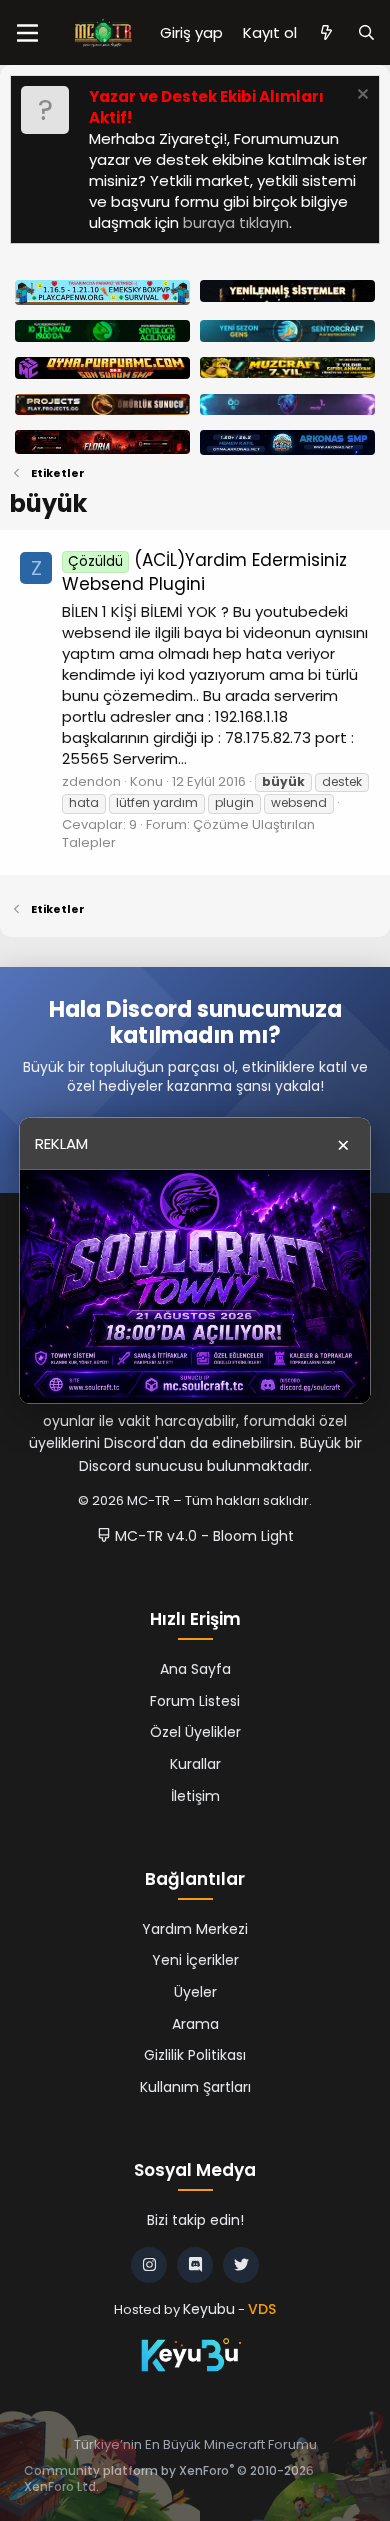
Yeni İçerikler (195, 1960)
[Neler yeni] (326, 32)
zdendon (91, 781)
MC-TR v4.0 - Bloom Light (202, 1536)
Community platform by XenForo (169, 2479)
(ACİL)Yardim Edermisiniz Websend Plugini (204, 572)
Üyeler (195, 1992)
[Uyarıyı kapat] (360, 96)
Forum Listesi (195, 1701)
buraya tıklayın (236, 222)
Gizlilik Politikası (195, 2055)
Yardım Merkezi (195, 1929)
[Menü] (27, 33)
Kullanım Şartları (195, 2087)
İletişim (195, 1796)
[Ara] (366, 32)
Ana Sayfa (195, 1669)
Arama (195, 2024)
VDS (262, 2309)
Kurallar (195, 1764)
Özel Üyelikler (195, 1732)
